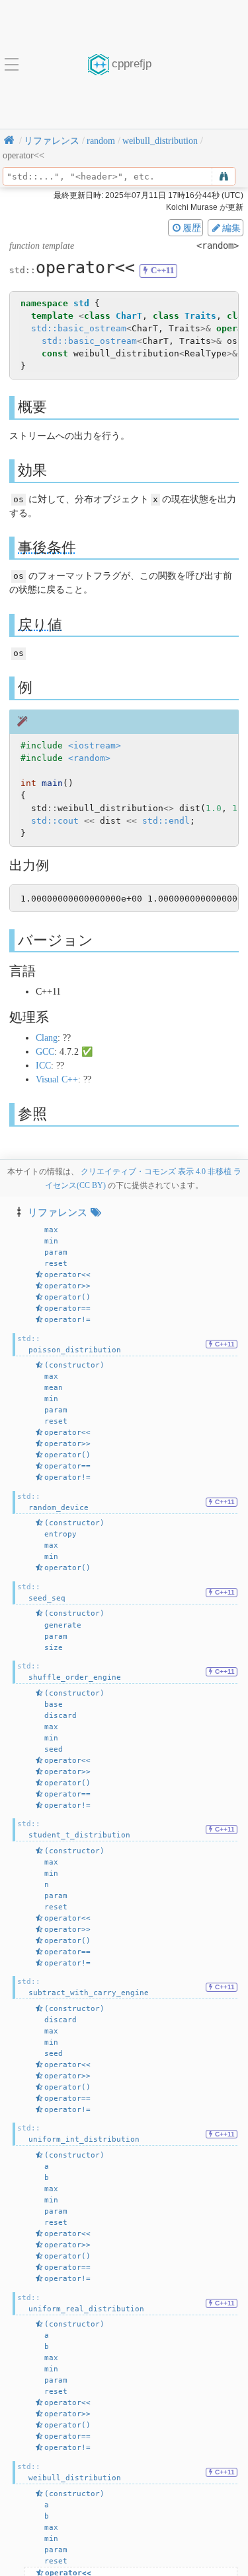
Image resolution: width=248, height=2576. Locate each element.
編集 (231, 228)
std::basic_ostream (79, 328)
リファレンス (58, 1212)
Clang (47, 1038)
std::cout (55, 821)
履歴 (192, 228)
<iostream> (95, 745)
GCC (45, 1052)
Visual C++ (57, 1079)
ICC (43, 1066)
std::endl (166, 821)
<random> (89, 758)
